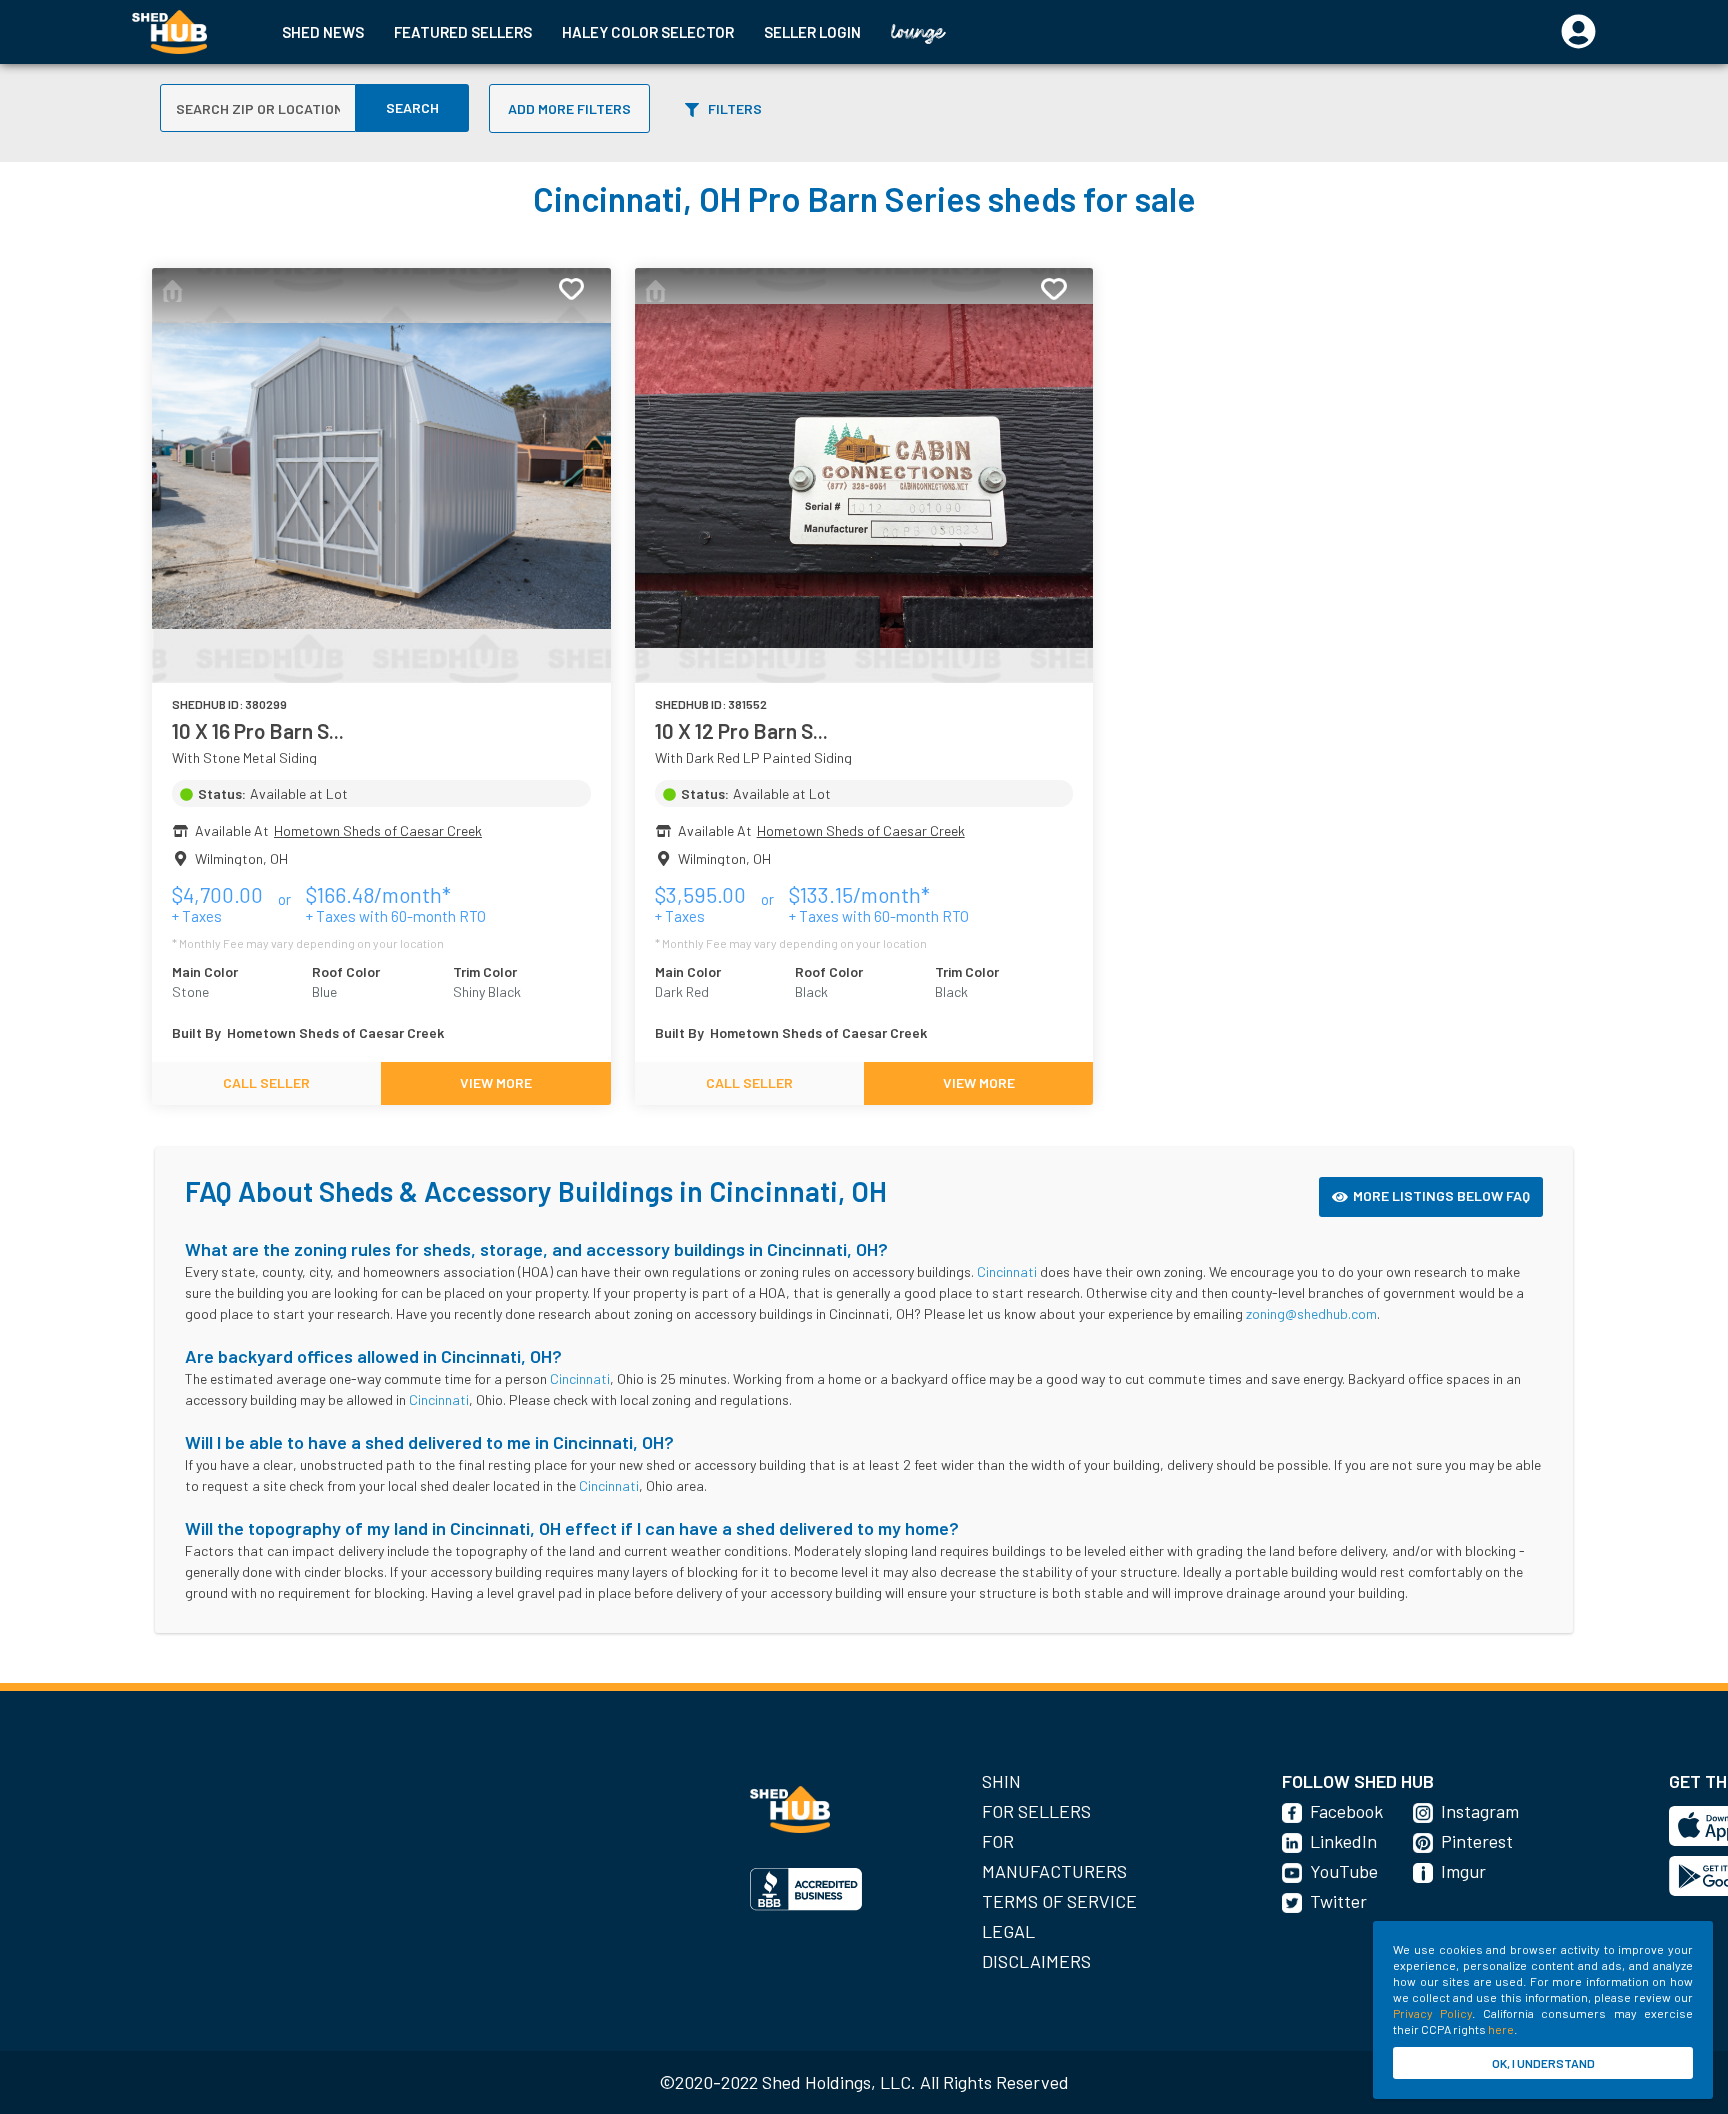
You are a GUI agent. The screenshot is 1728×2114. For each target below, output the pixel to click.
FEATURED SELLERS (463, 32)
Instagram (1480, 1811)
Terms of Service (1059, 1901)
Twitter (1338, 1901)
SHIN (1001, 1781)
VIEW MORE (496, 1082)
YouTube (1344, 1871)
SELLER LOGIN (812, 32)
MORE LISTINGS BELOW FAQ (1441, 1195)
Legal (1008, 1931)
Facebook (1346, 1811)
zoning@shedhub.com (1311, 1313)
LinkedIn (1343, 1841)
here (1501, 2029)
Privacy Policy (1432, 2013)
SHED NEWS (323, 32)
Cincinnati (1007, 1271)
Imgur (1463, 1871)
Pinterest (1477, 1841)
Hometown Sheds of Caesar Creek (378, 830)
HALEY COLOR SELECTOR (648, 32)
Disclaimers (1036, 1961)
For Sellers (1036, 1811)
